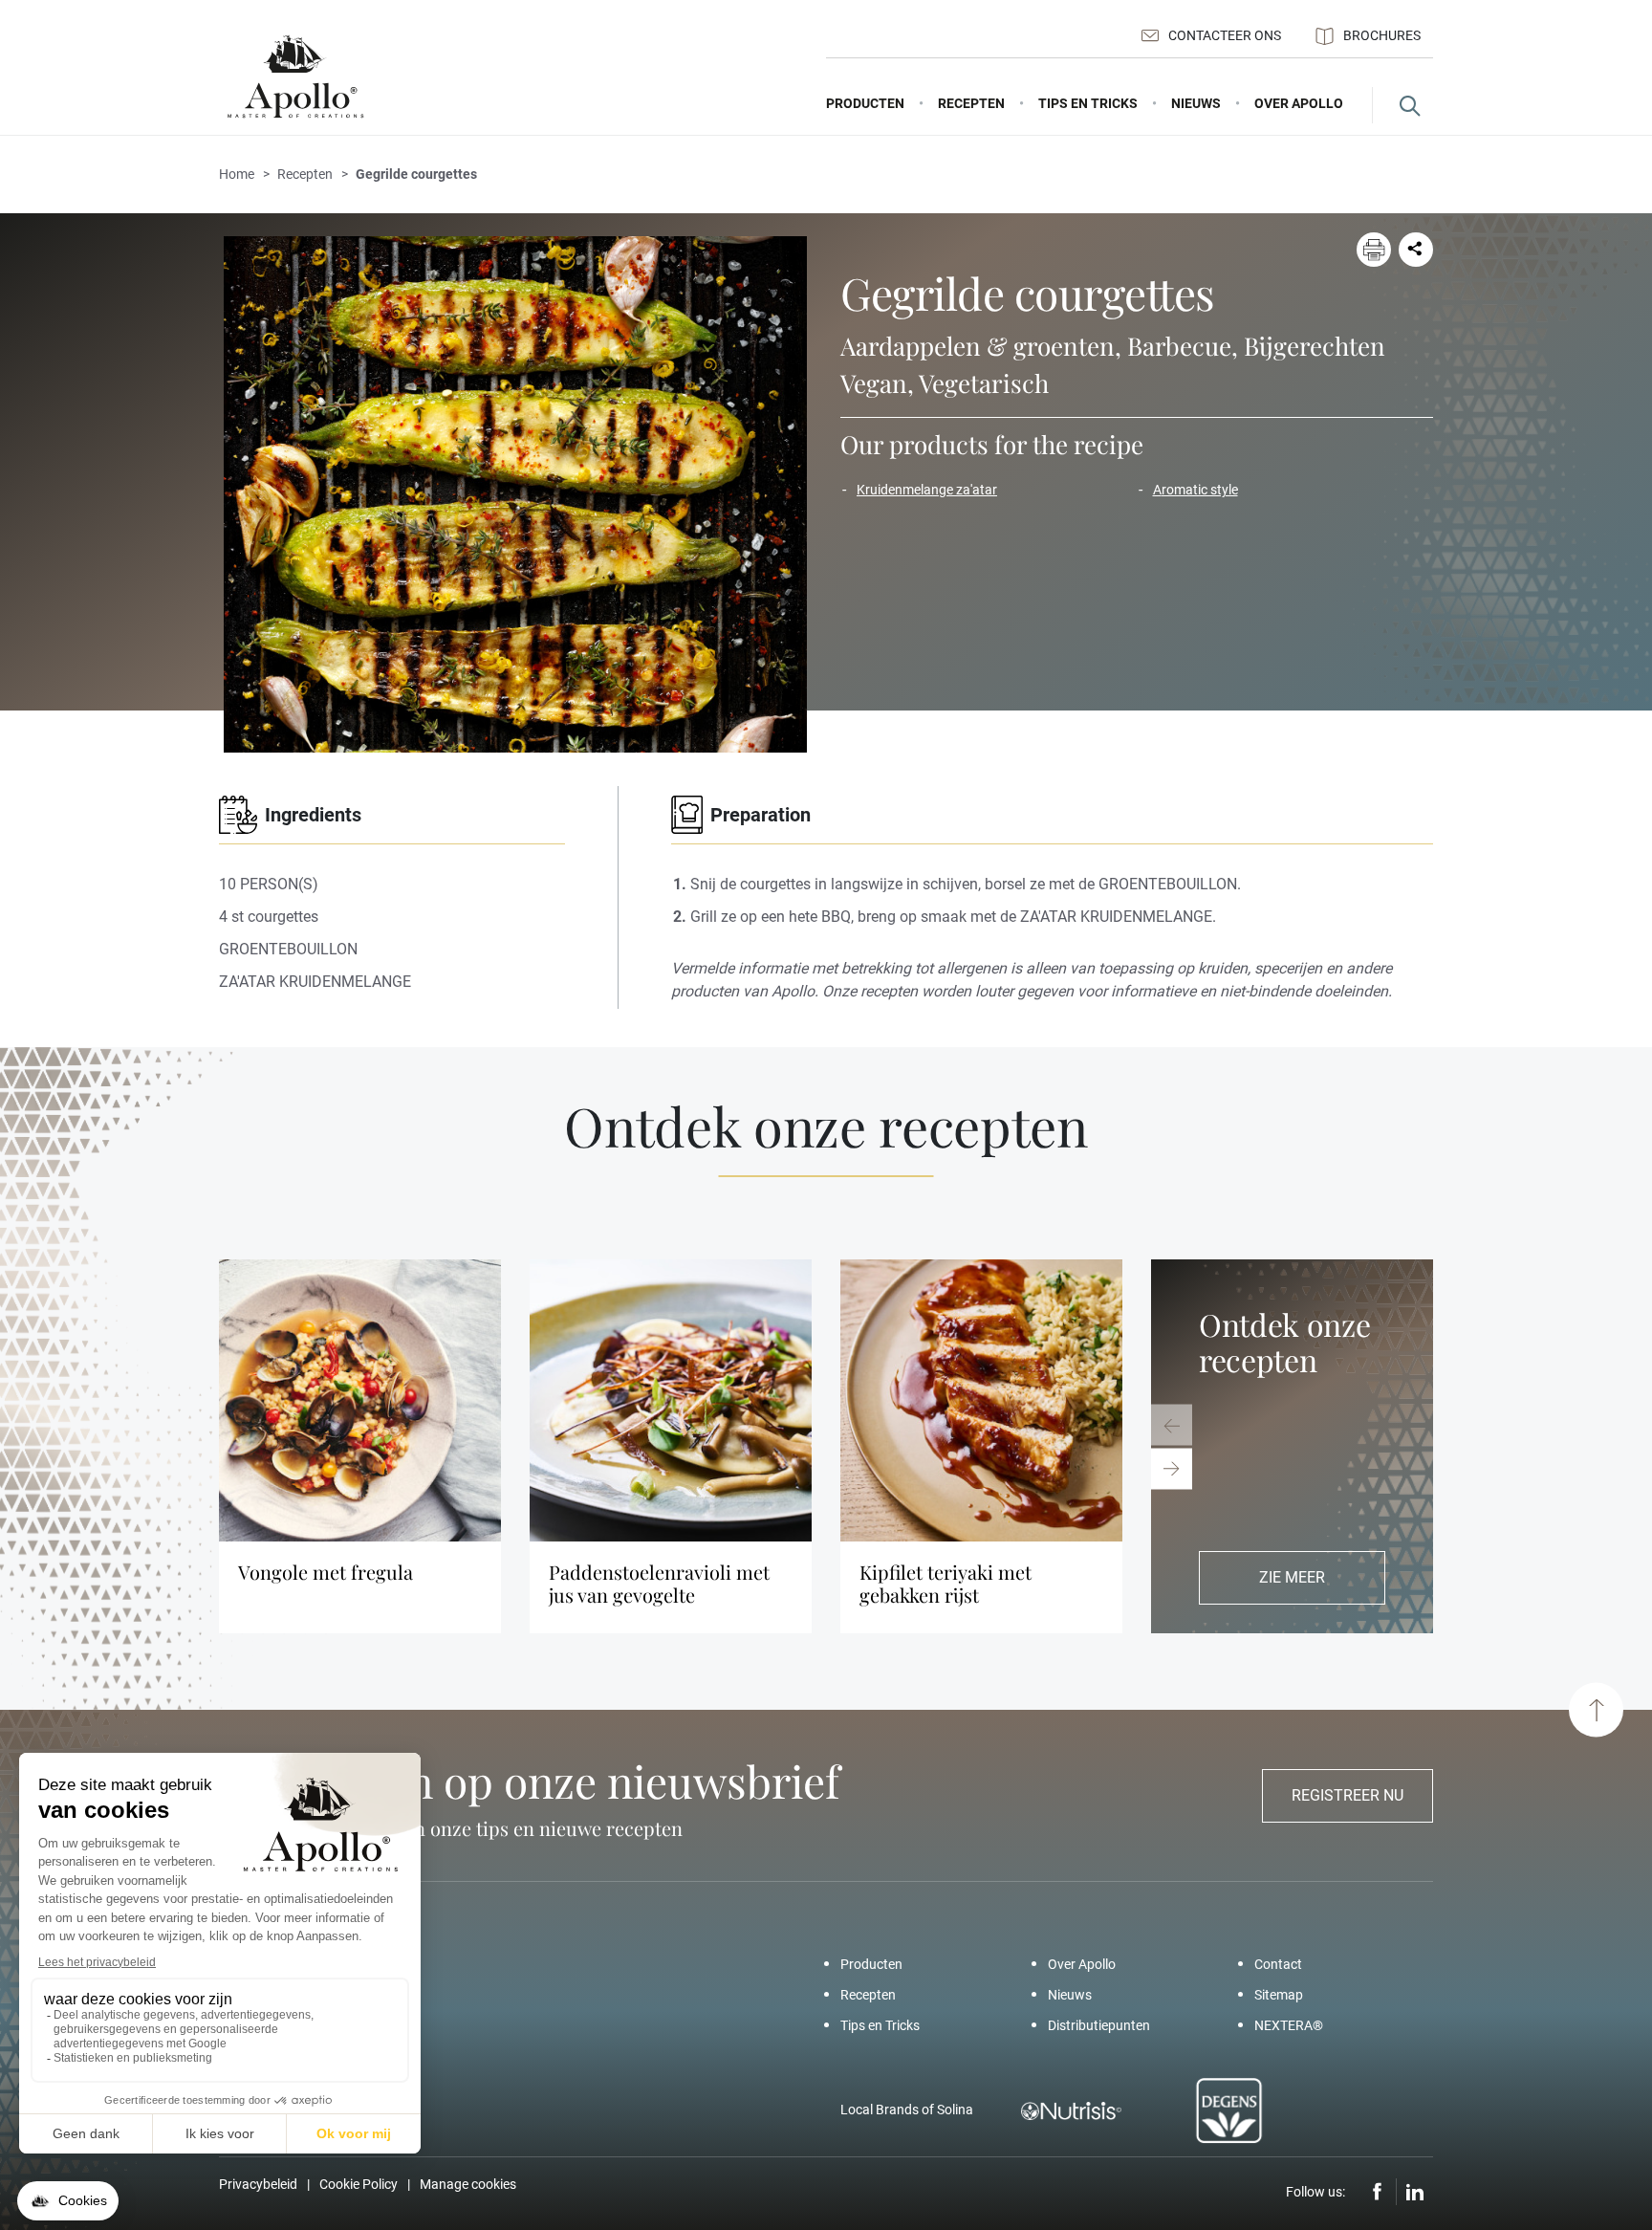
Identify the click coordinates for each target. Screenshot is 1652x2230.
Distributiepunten (1099, 2025)
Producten (871, 1964)
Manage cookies (468, 2184)
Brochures (1382, 35)
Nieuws (1070, 1995)
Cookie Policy (359, 2184)
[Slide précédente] (1172, 1424)
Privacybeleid (258, 2184)
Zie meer (1292, 1577)
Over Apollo (1082, 1964)
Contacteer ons (1225, 35)
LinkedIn (1415, 2192)
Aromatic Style (1196, 490)
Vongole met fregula (326, 1572)
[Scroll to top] (1596, 1710)
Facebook (1378, 2192)
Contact (1278, 1964)
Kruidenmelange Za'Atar (927, 490)
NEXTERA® (1289, 2025)
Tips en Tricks (880, 2025)
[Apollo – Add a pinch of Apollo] (295, 77)
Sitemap (1279, 1995)
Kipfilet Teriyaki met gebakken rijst (946, 1584)
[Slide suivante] (1172, 1468)
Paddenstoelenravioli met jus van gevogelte (659, 1584)
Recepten (868, 1995)
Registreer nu (1348, 1795)
